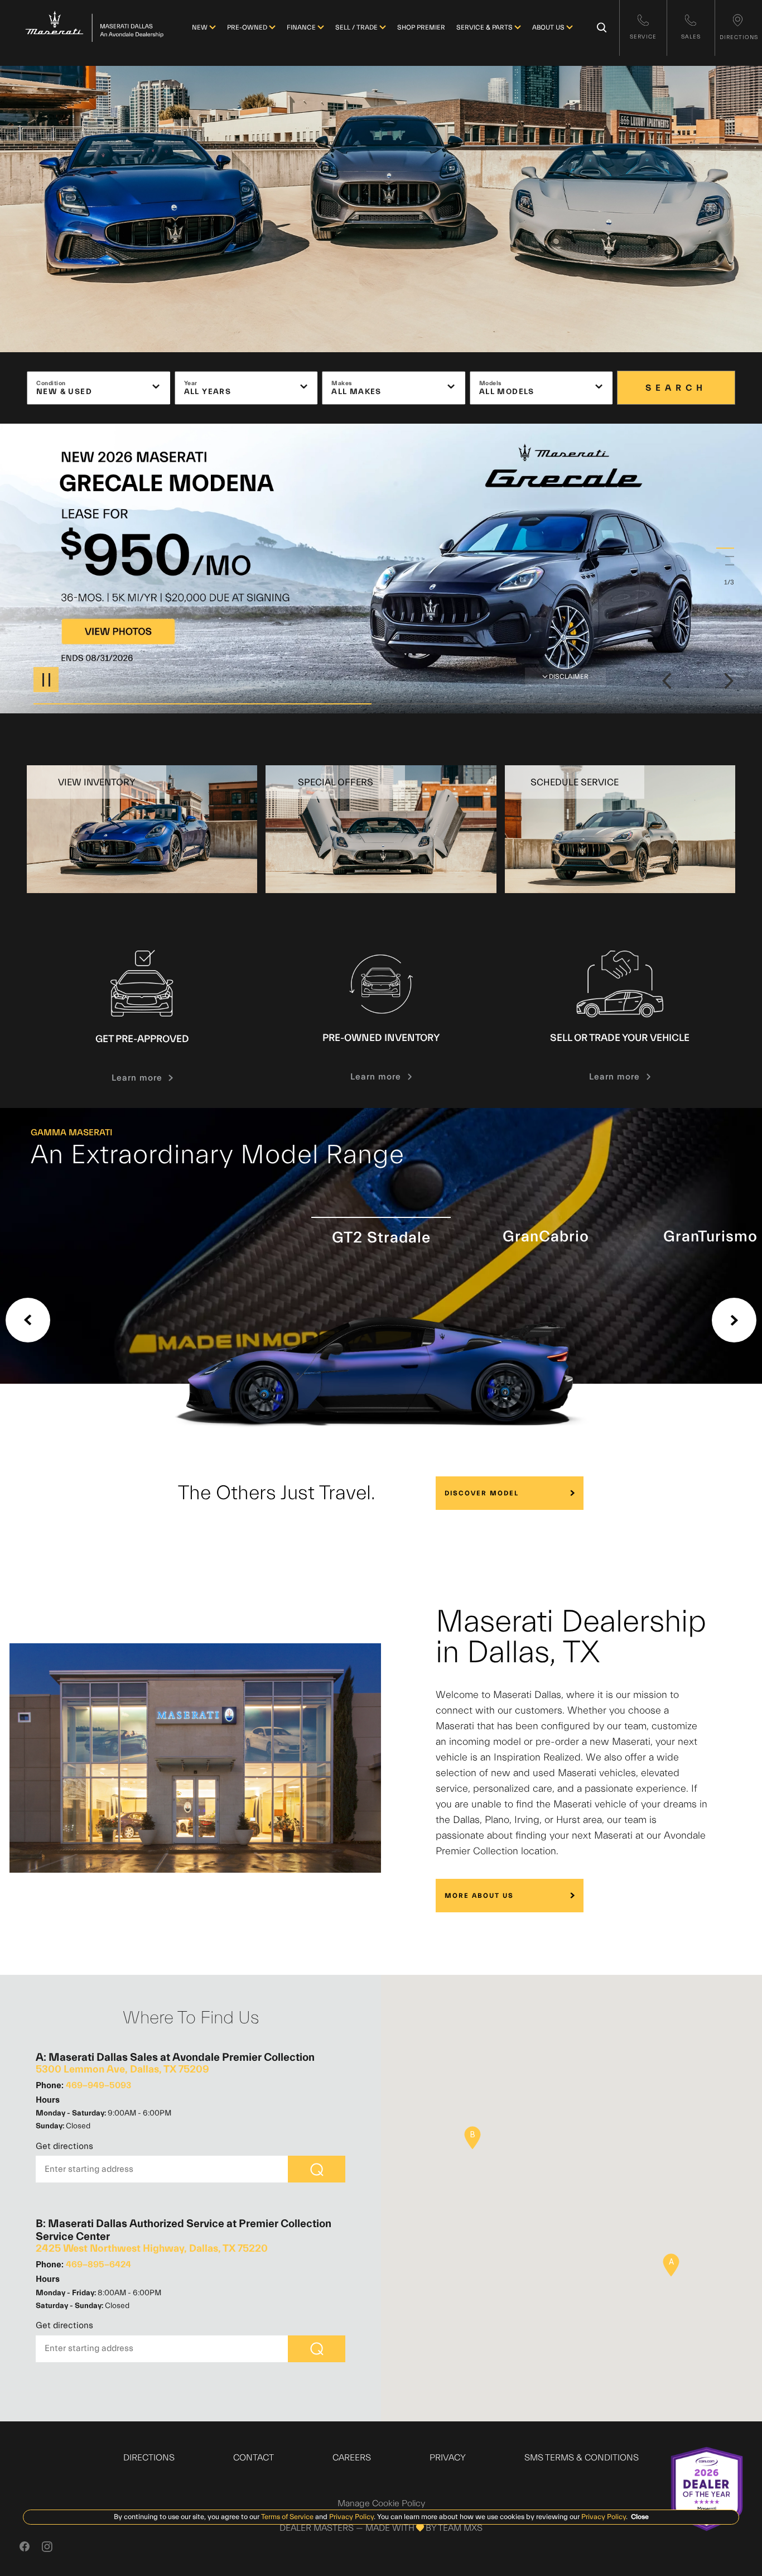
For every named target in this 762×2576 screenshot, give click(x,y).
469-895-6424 (98, 2265)
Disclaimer (569, 677)
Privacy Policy (351, 2517)
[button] (671, 2265)
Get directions (64, 2146)
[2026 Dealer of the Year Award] (707, 2489)
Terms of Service (287, 2517)
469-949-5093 (98, 2085)
